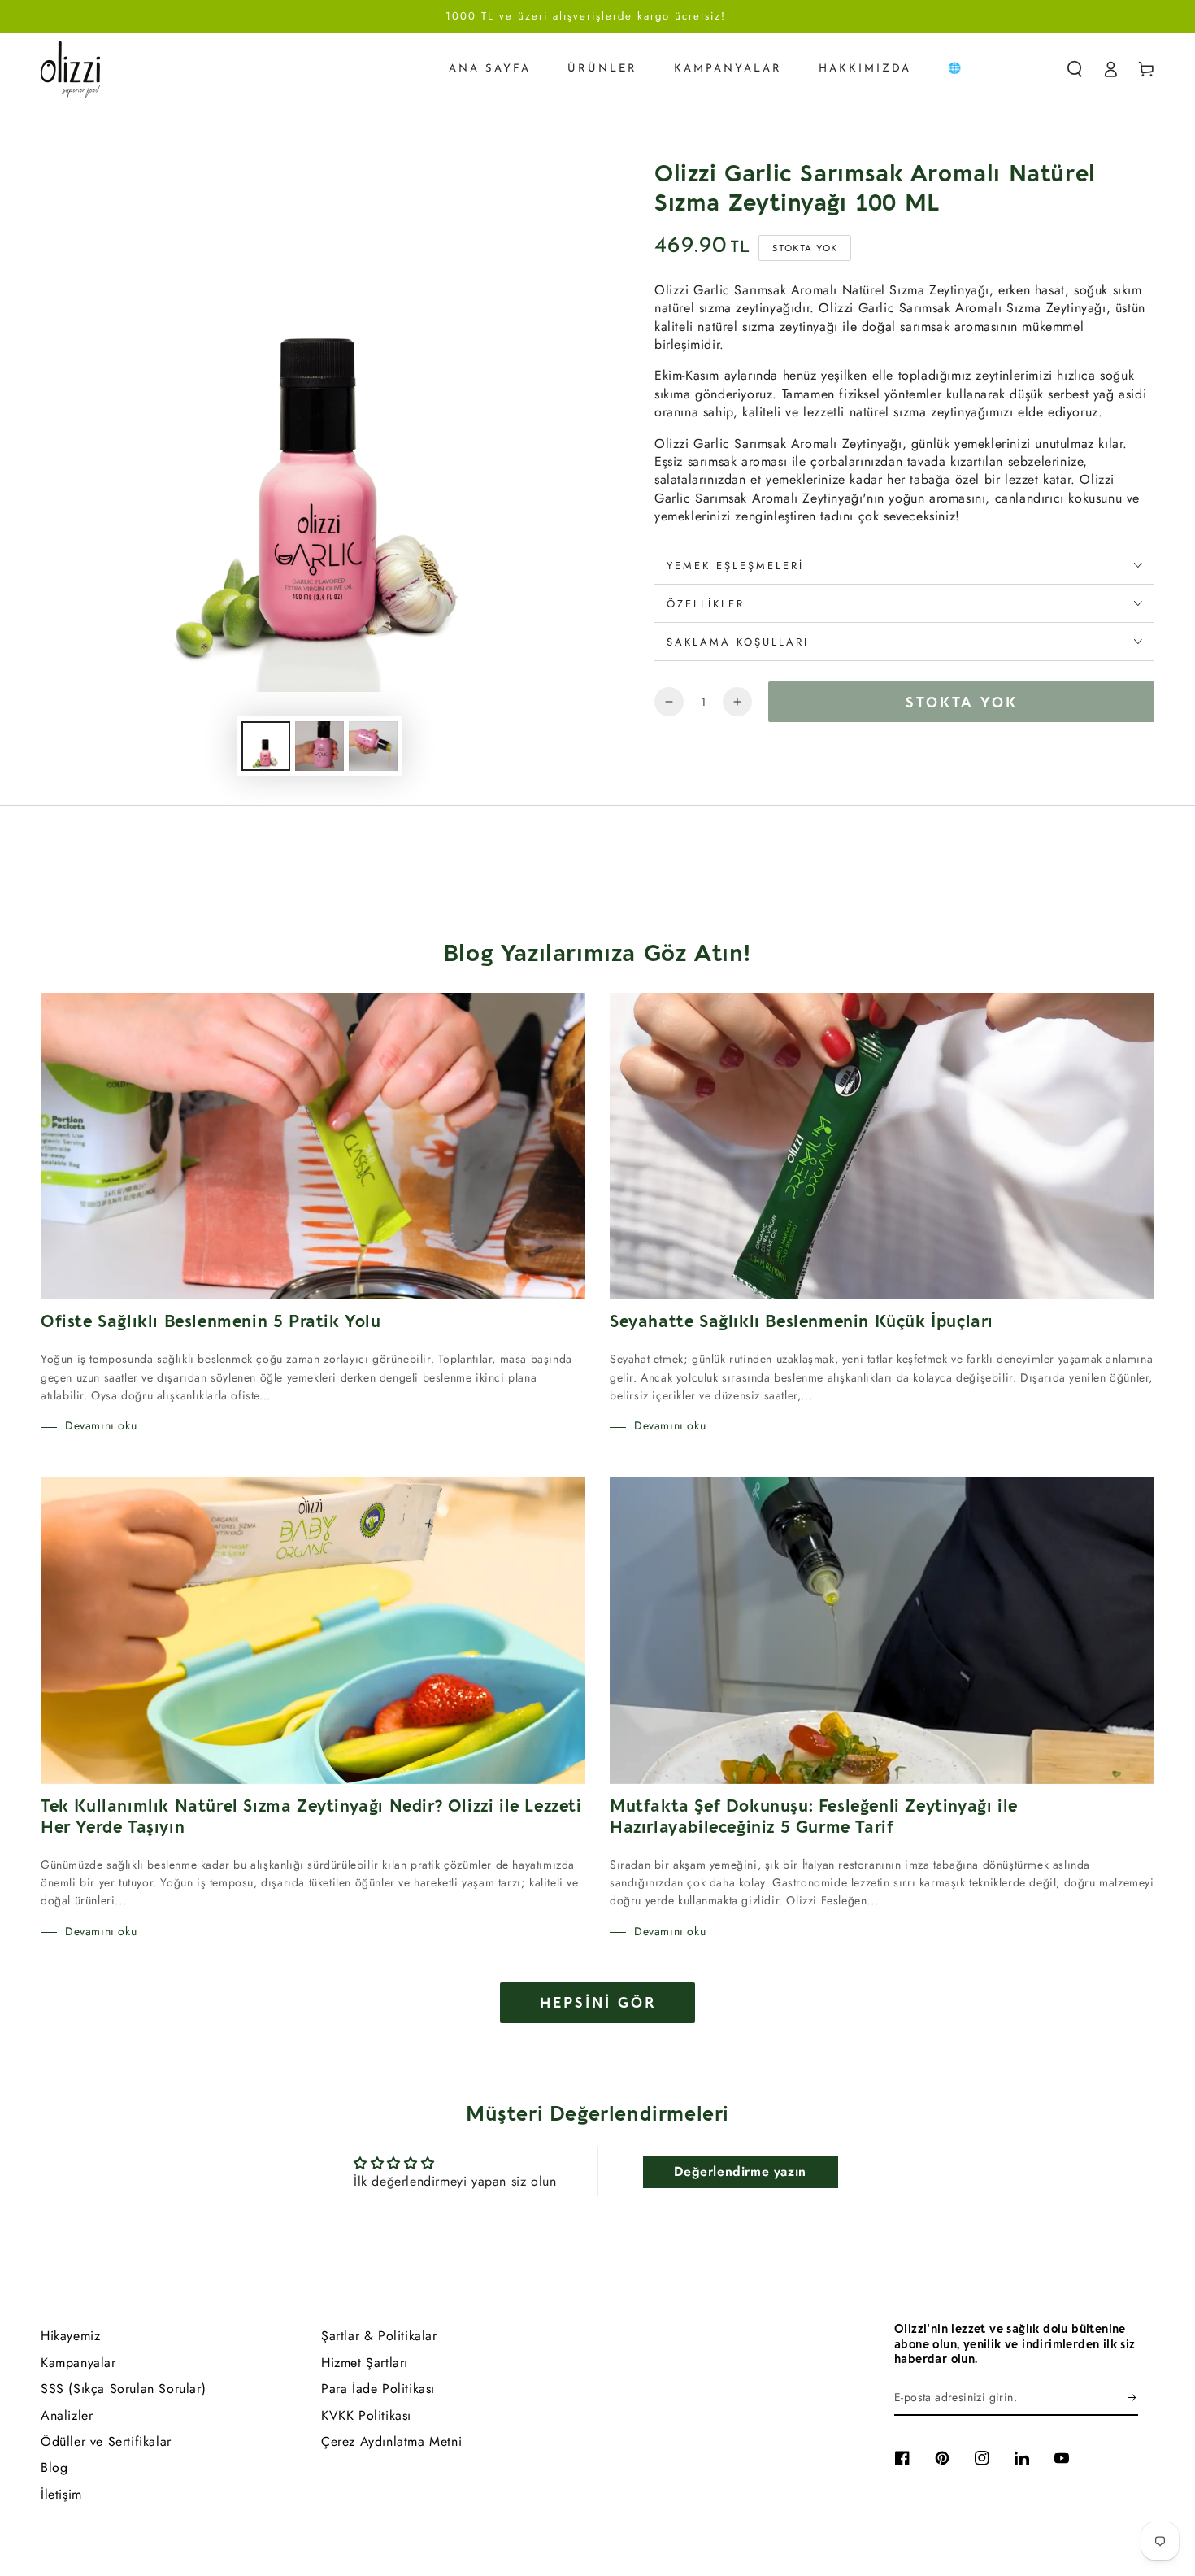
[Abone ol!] (1133, 2397)
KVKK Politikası (366, 2415)
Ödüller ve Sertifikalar (106, 2441)
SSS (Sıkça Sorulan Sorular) (123, 2389)
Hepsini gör (598, 2003)
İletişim (61, 2494)
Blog (54, 2467)
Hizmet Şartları (365, 2363)
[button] (1075, 69)
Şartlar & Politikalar (379, 2336)
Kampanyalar (78, 2363)
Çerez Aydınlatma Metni (391, 2441)
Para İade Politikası (378, 2389)
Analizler (67, 2415)
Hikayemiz (70, 2336)
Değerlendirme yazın (740, 2171)
